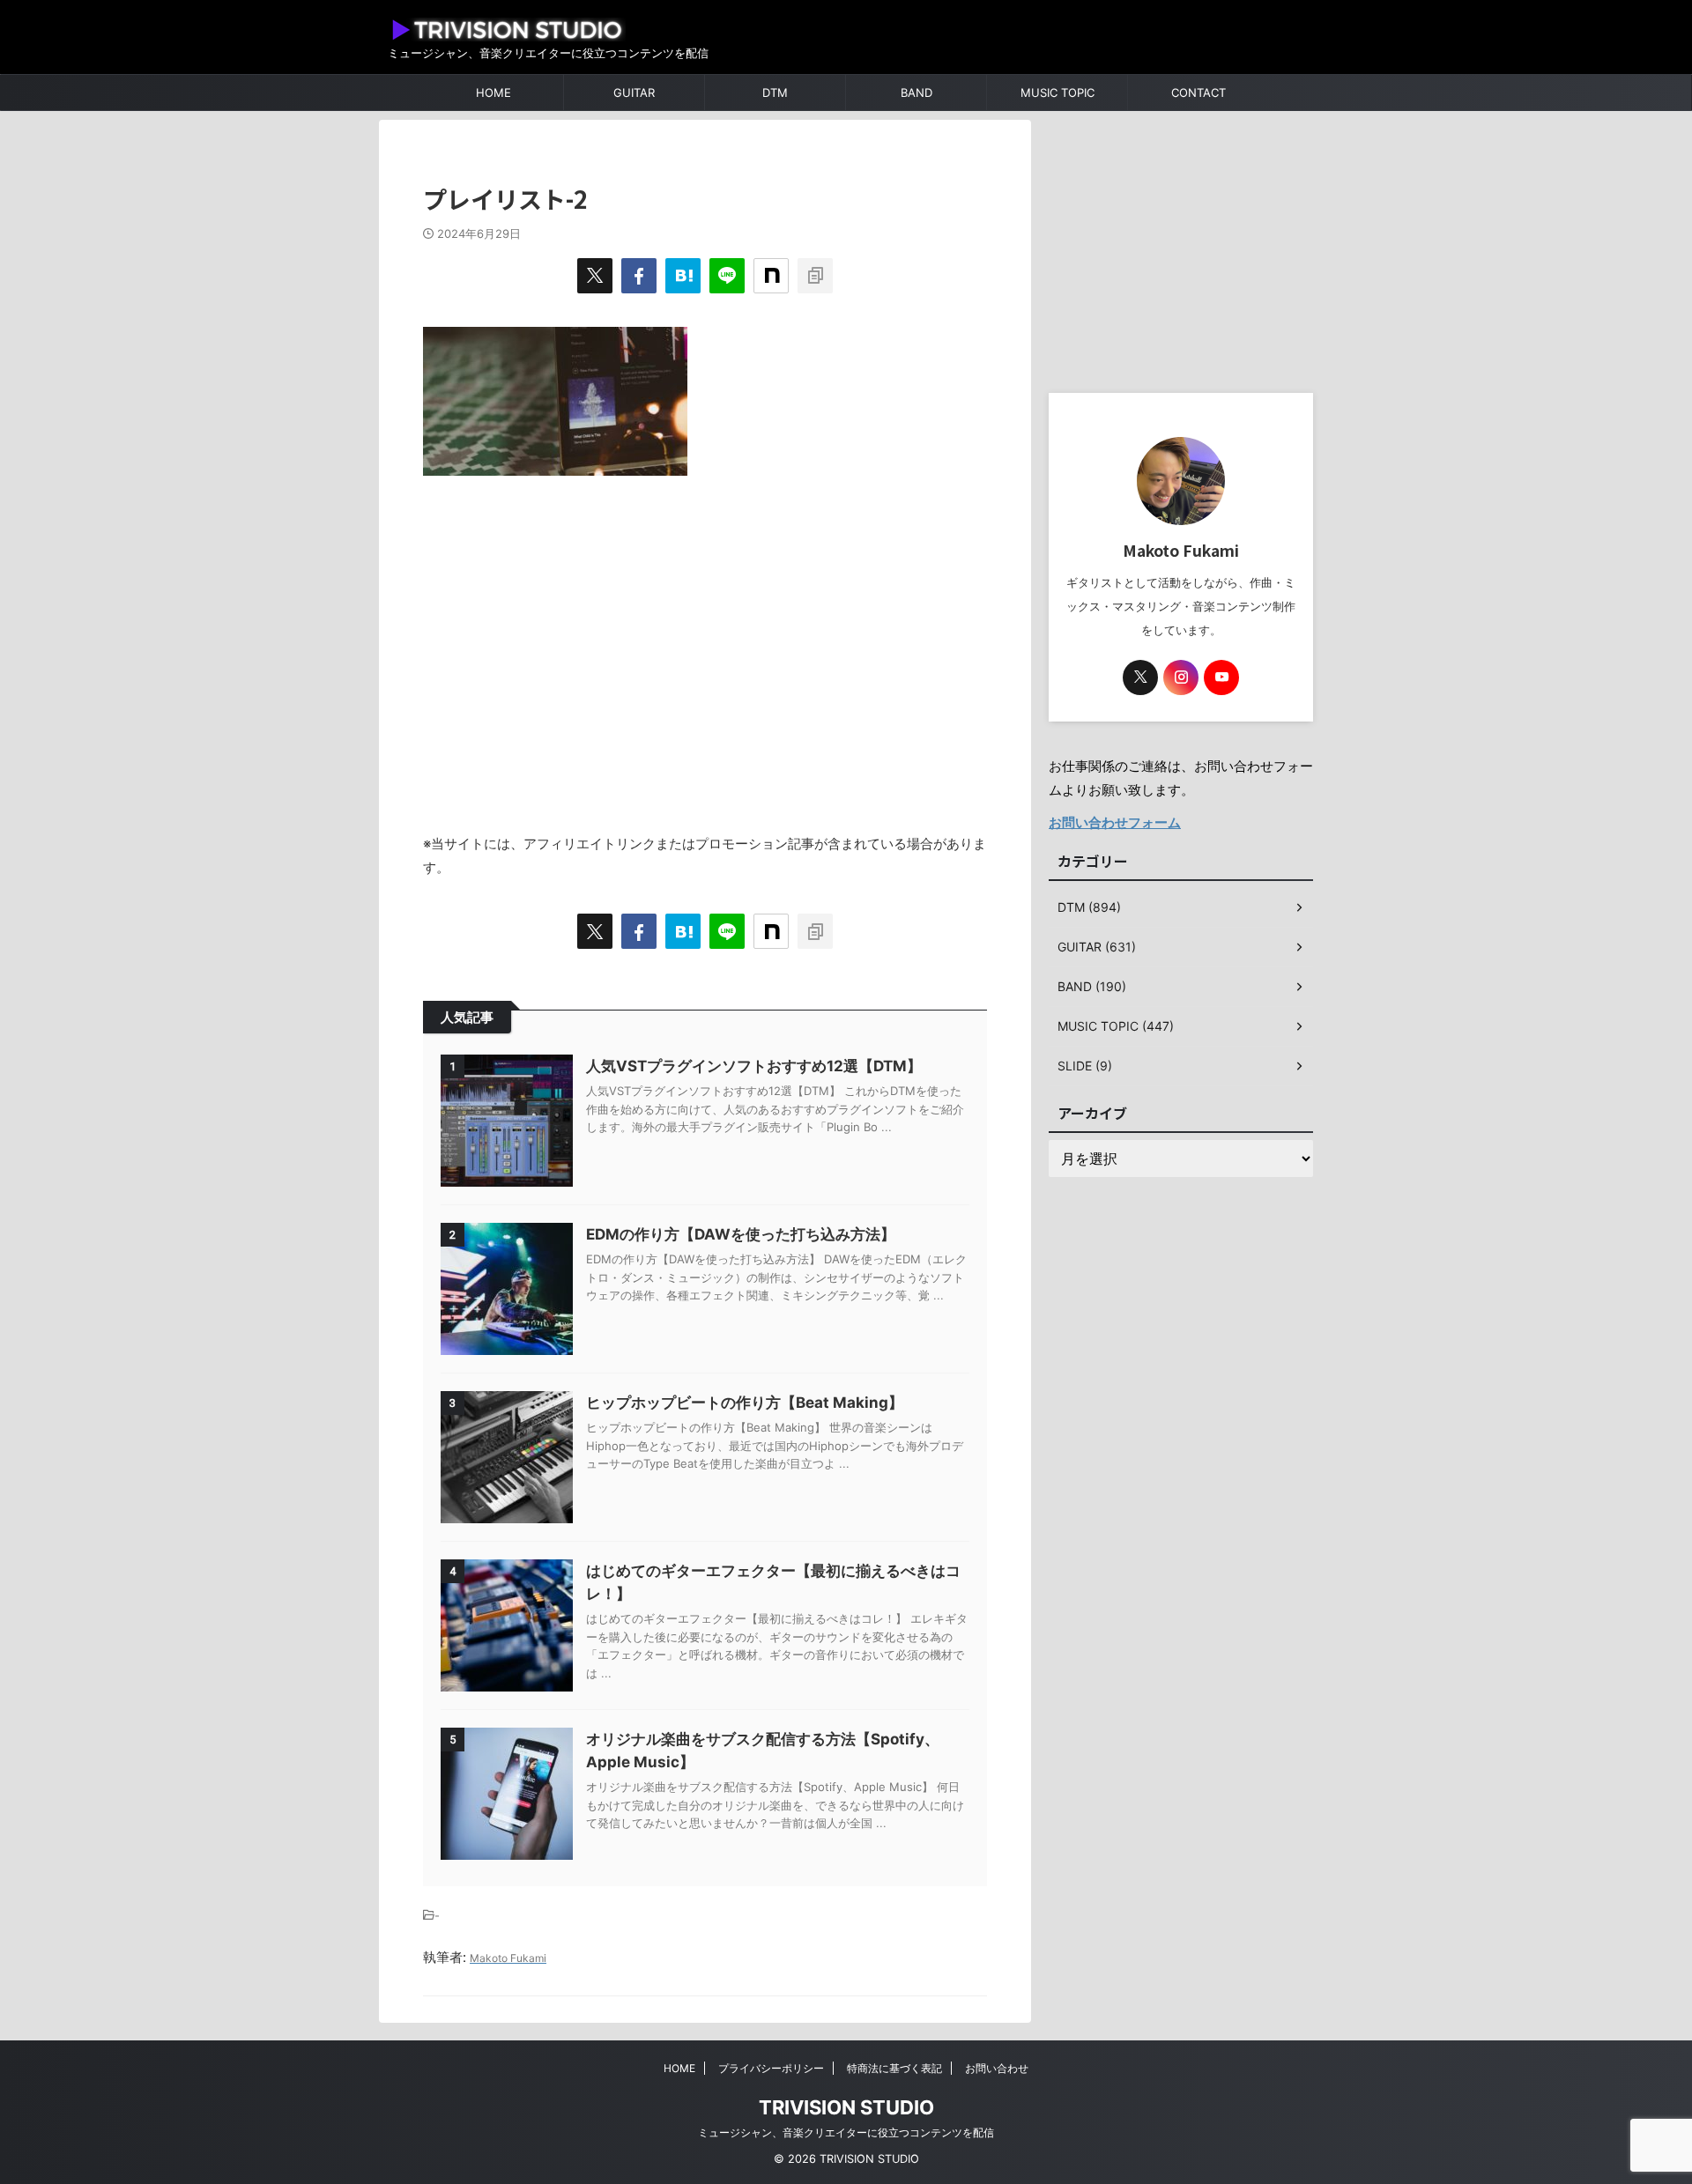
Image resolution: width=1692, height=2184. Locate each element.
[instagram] (1181, 677)
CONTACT (1198, 93)
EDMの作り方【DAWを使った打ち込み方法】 (741, 1234)
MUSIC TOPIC (1057, 93)
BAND (916, 93)
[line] (727, 276)
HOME (493, 93)
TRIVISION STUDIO (846, 2107)
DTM (775, 93)
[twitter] (595, 276)
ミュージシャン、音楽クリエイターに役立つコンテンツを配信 (846, 2132)
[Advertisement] (705, 645)
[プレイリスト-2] (683, 276)
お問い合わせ (997, 2068)
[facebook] (639, 276)
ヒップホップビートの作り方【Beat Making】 (745, 1403)
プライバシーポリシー (771, 2068)
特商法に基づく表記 (894, 2068)
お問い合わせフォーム (1115, 822)
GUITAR (634, 93)
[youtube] (1221, 677)
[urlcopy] (815, 276)
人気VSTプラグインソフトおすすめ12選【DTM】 (754, 1066)
